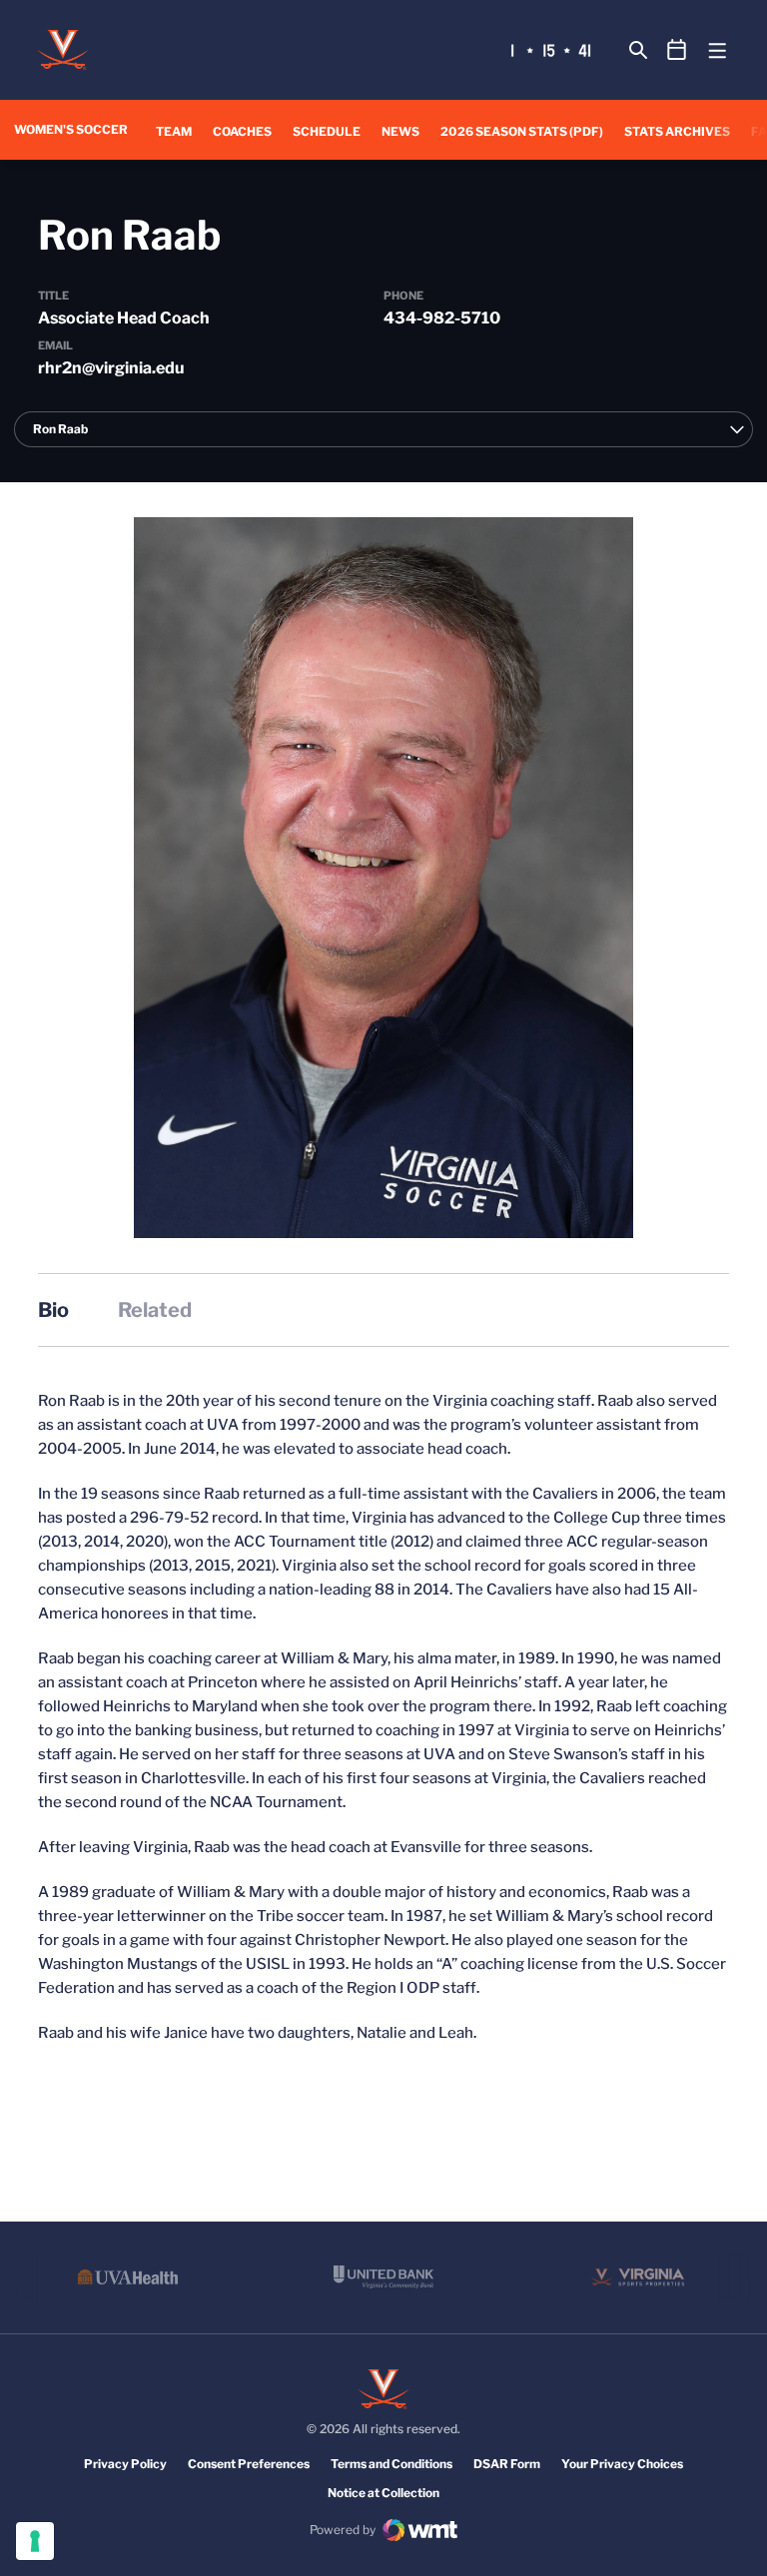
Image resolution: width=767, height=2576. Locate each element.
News (400, 131)
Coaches (242, 131)
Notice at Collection (383, 2493)
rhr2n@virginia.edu (111, 368)
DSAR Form (507, 2464)
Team (174, 131)
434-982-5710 (442, 318)
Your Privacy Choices (622, 2464)
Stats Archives (677, 131)
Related (155, 1310)
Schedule (327, 131)
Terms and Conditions (391, 2464)
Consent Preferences (249, 2464)
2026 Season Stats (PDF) (522, 131)
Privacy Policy (125, 2464)
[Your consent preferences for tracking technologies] (35, 2541)
